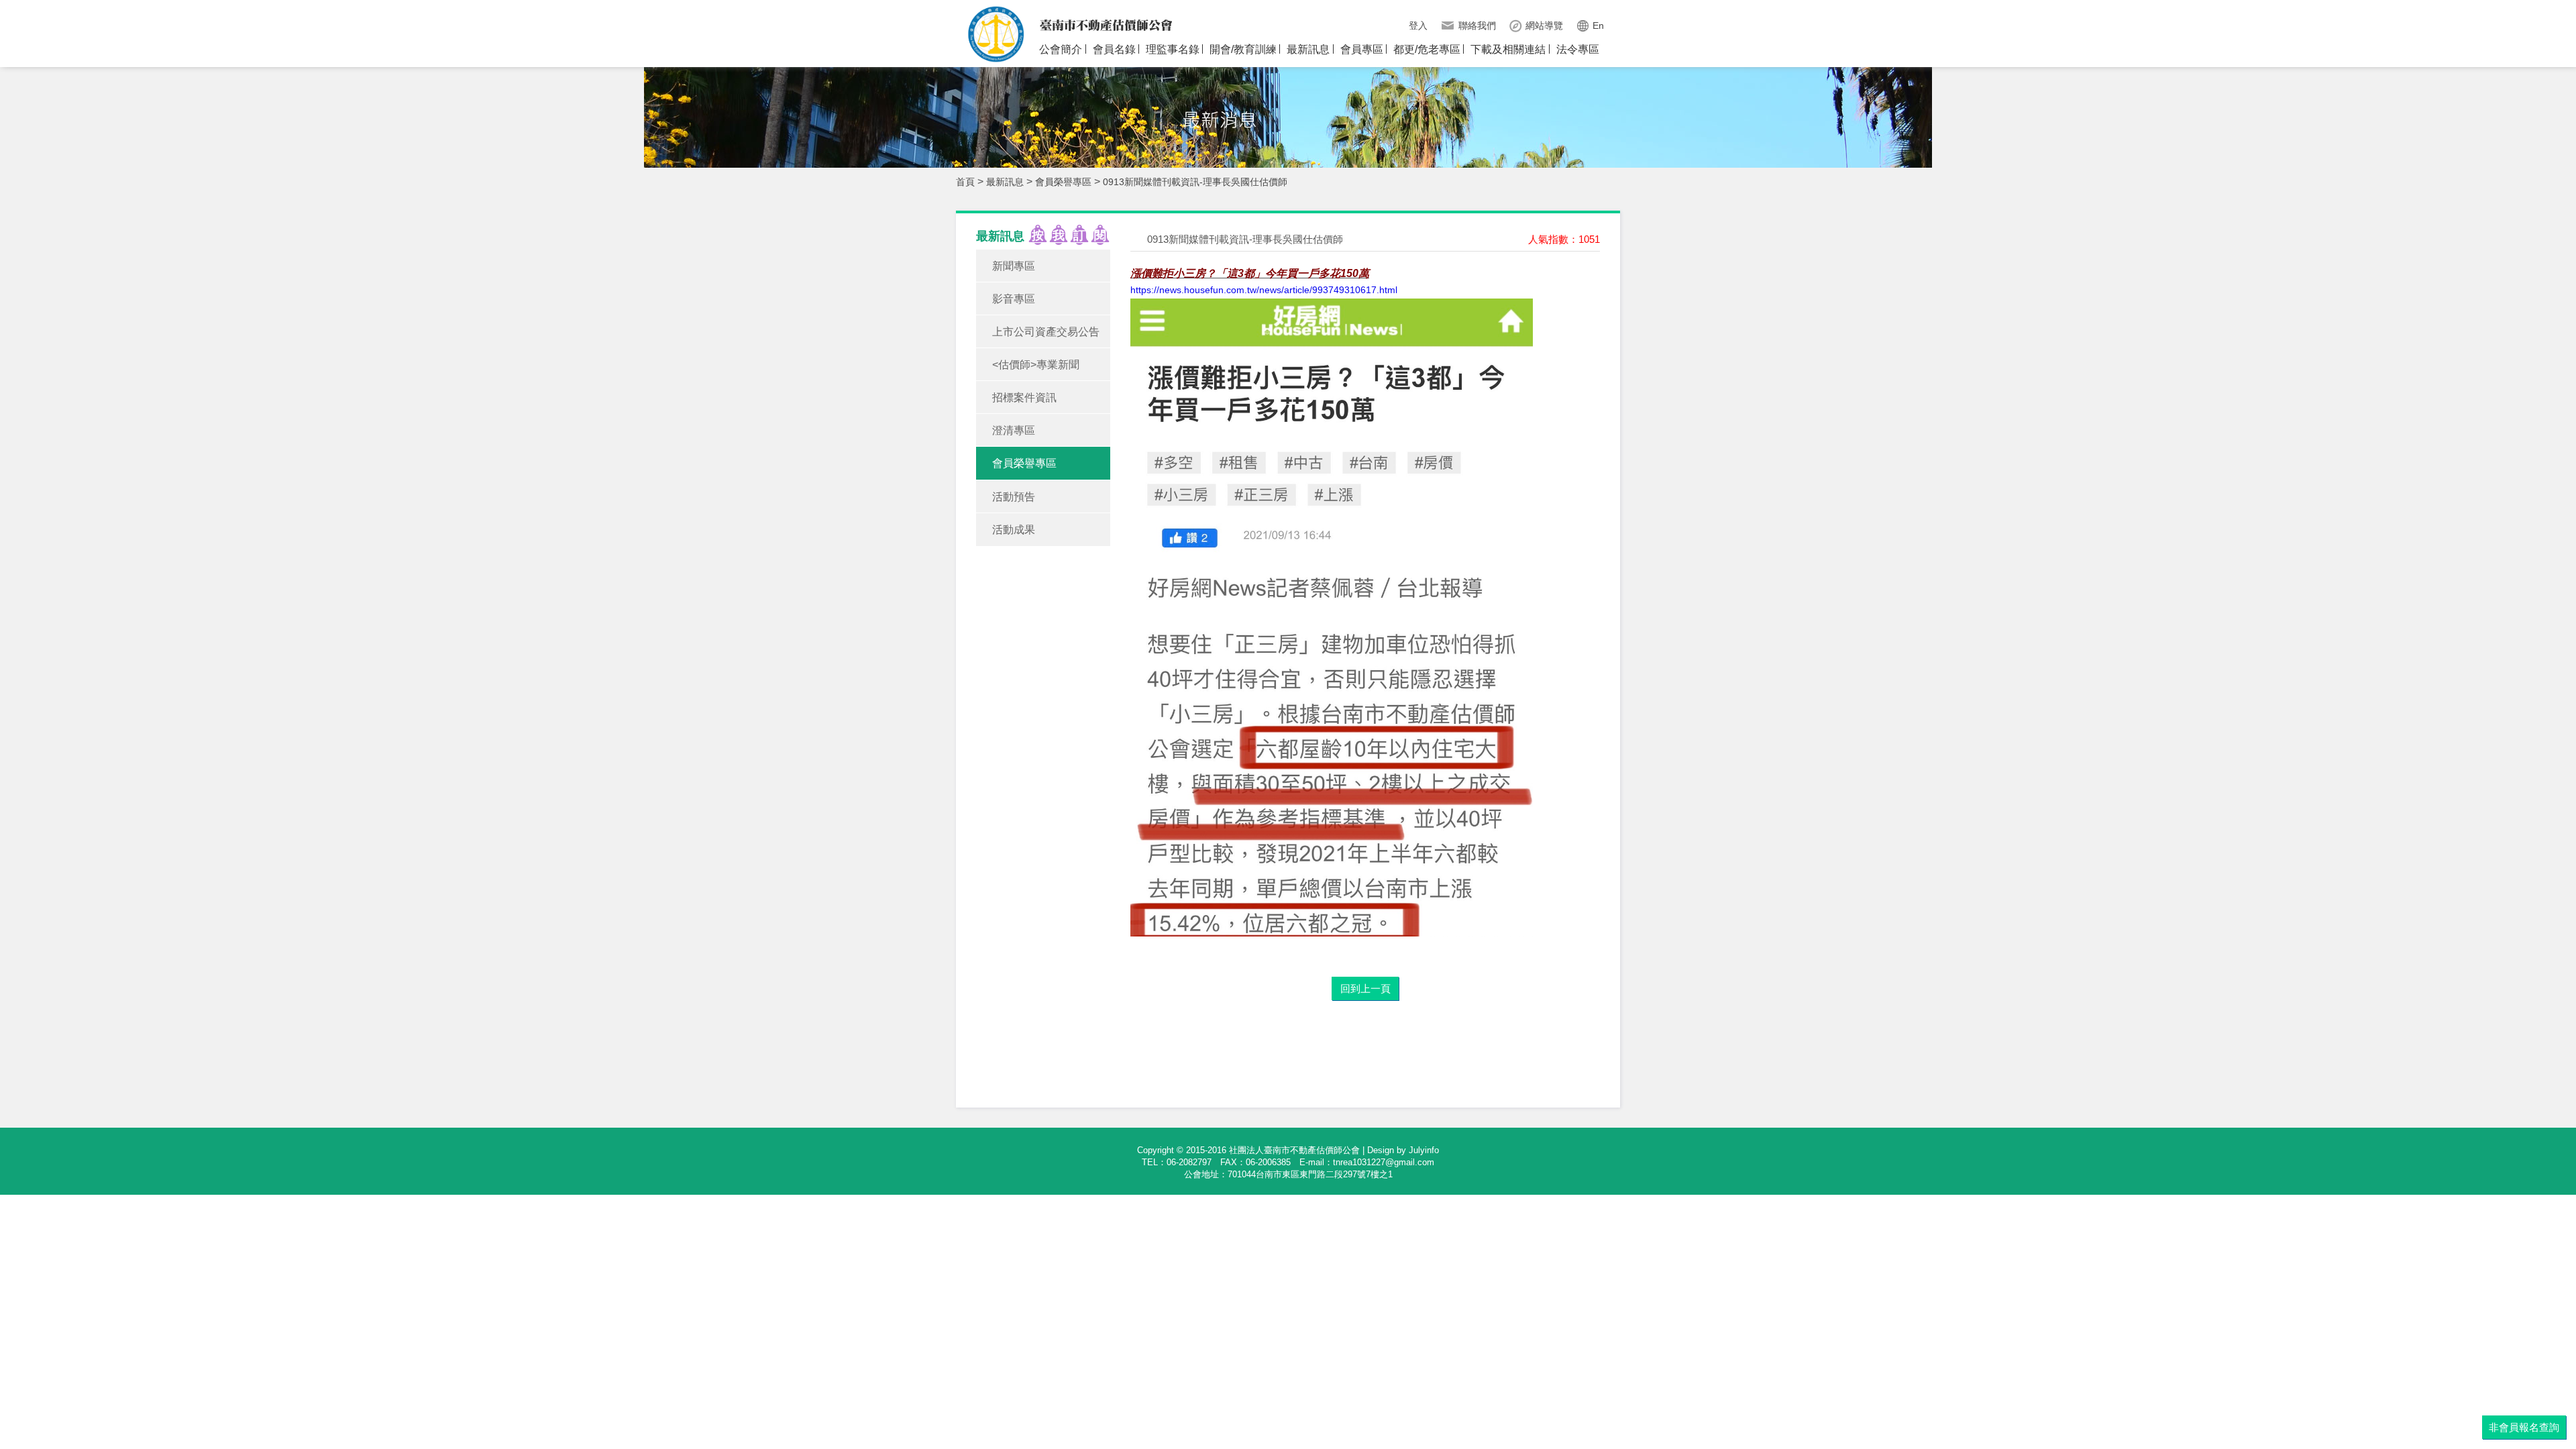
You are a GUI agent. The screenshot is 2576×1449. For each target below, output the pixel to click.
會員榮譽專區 (1063, 182)
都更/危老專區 (1427, 49)
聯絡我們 (1477, 25)
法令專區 (1578, 49)
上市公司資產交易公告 (1046, 332)
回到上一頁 (1365, 988)
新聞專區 (1014, 266)
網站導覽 (1544, 25)
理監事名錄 (1173, 49)
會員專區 (1362, 49)
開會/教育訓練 (1243, 49)
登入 (1418, 25)
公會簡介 (1061, 49)
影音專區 (1014, 299)
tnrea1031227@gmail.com (1384, 1162)
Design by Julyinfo (1403, 1150)
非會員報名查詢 (2524, 1427)
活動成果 (1014, 530)
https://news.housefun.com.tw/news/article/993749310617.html (1264, 290)
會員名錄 (1114, 49)
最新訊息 (1308, 49)
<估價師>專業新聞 (1036, 365)
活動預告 (1014, 497)
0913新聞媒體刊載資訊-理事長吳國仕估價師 (1195, 182)
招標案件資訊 (1024, 397)
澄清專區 (1014, 430)
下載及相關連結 (1508, 49)
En (1598, 25)
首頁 (965, 182)
